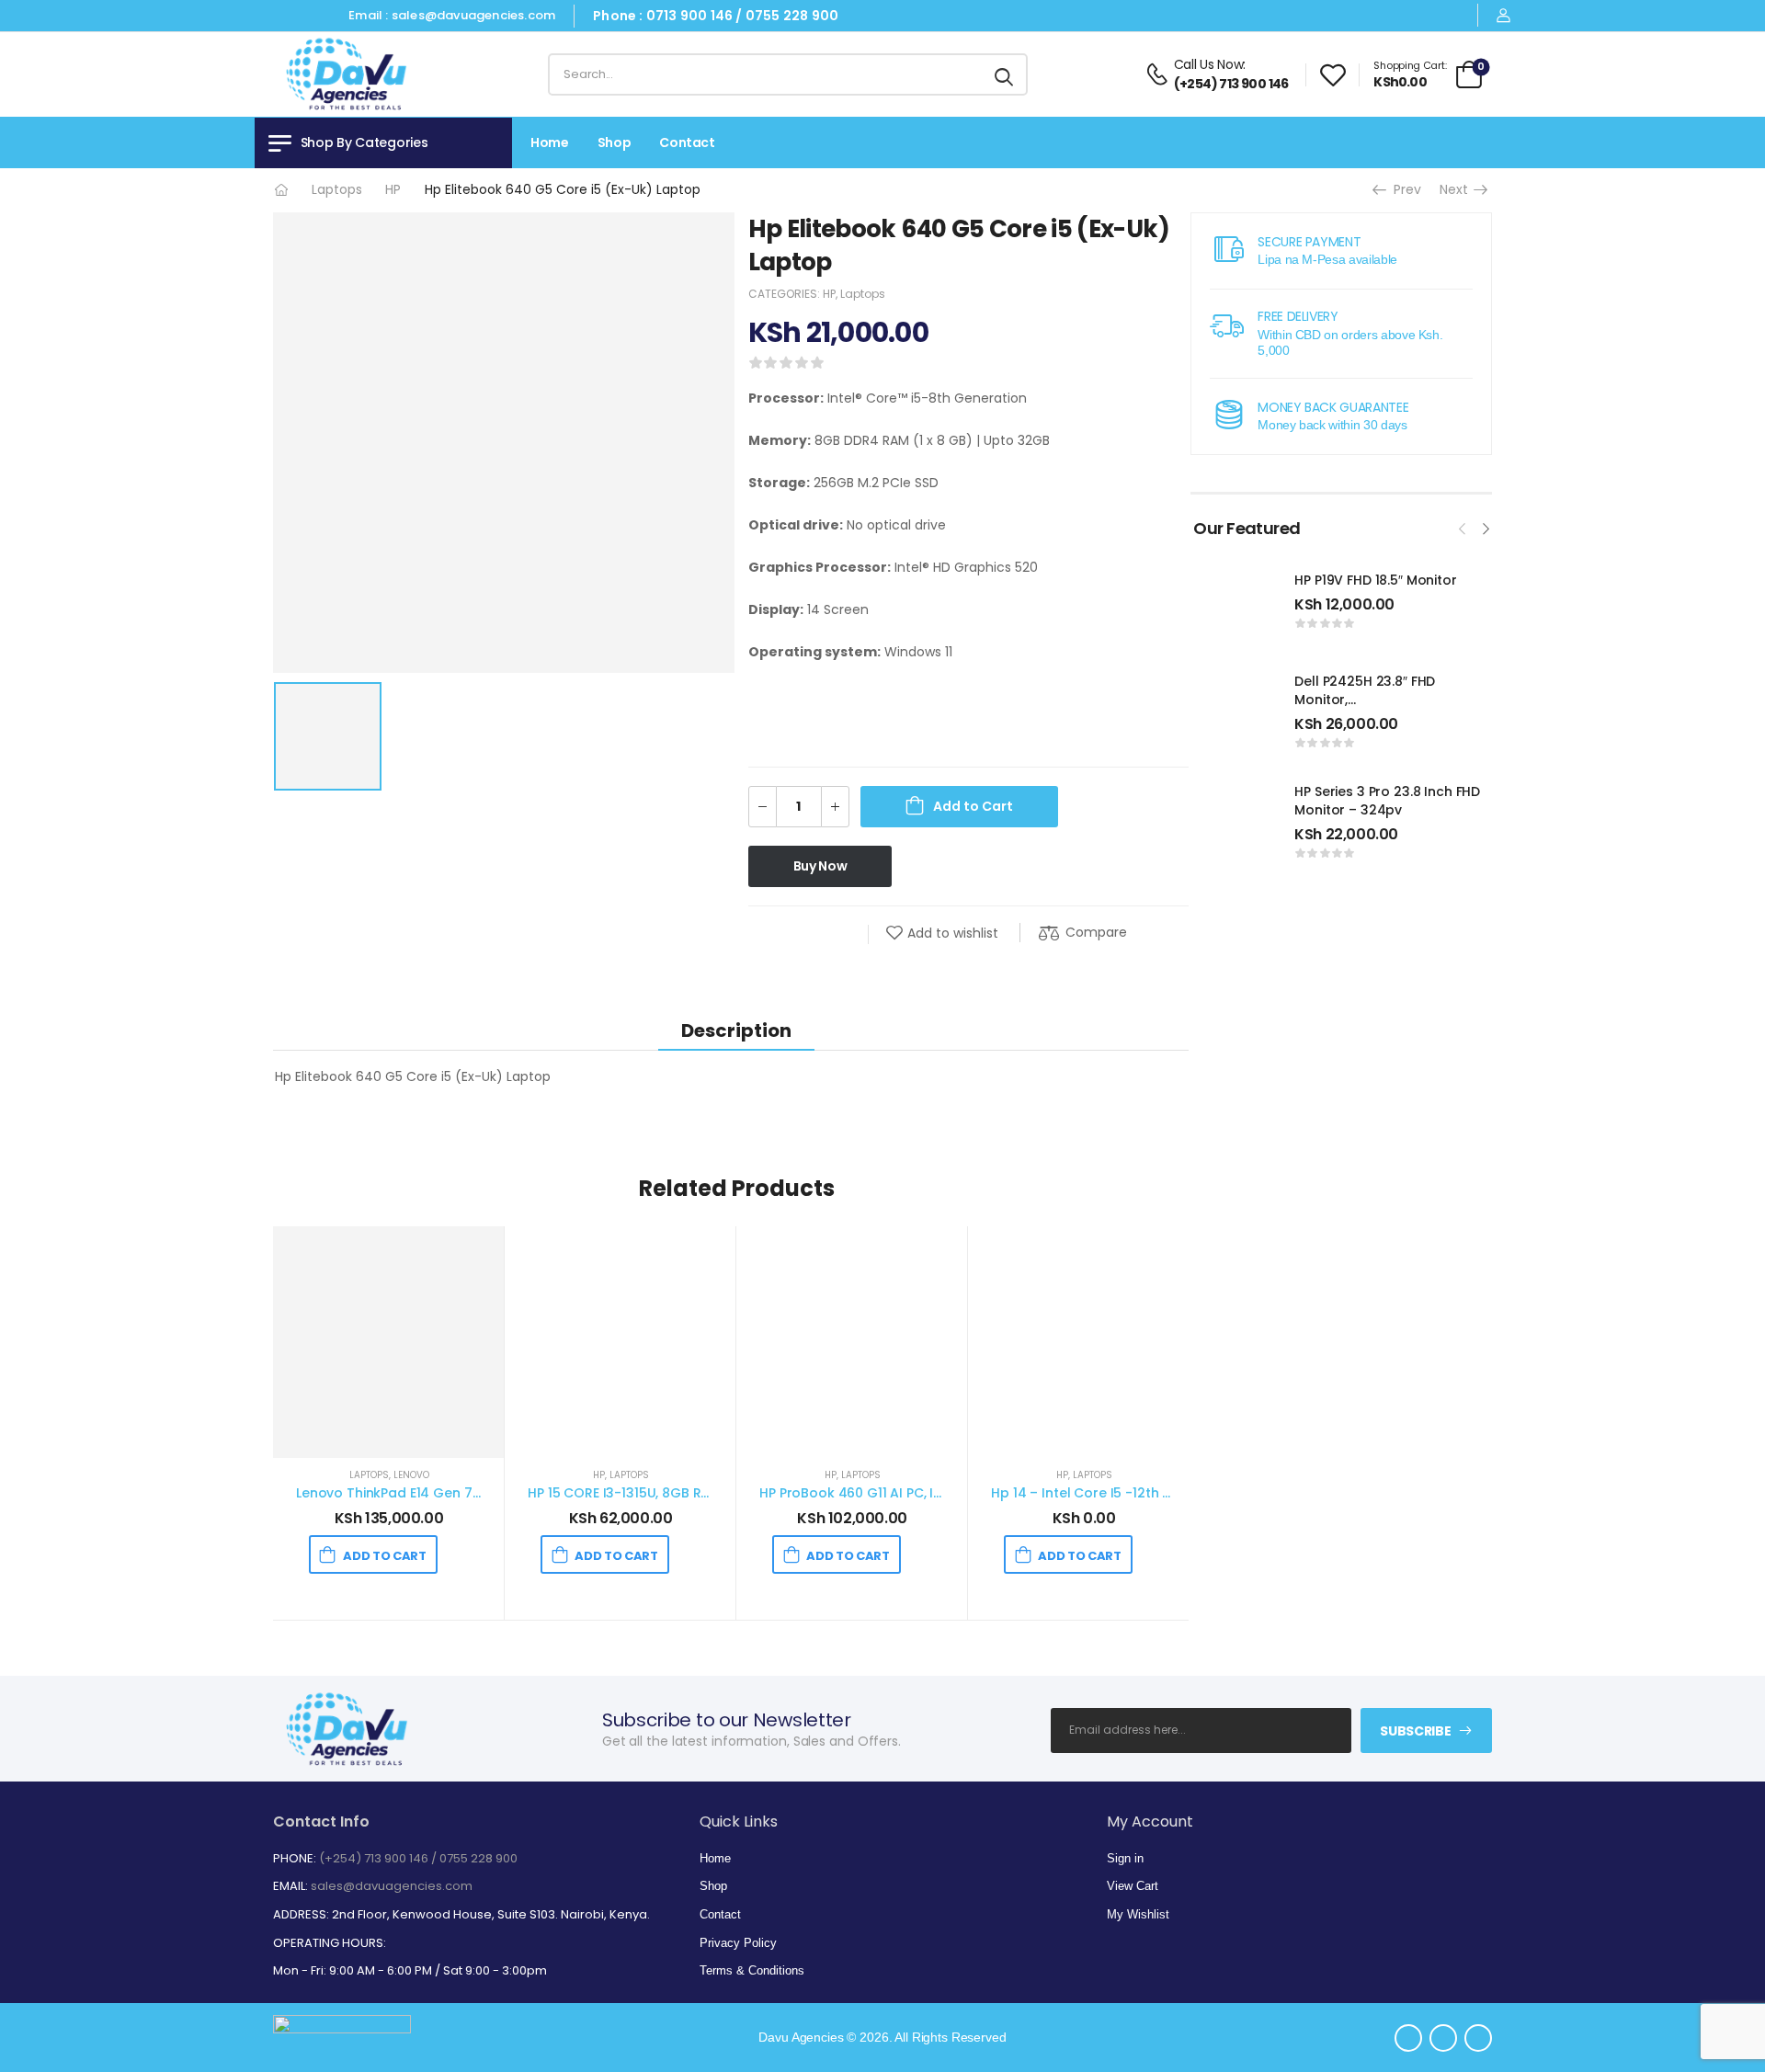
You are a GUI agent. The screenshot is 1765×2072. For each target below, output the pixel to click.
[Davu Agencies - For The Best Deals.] (343, 75)
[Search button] (1005, 74)
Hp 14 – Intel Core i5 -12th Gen (1090, 1493)
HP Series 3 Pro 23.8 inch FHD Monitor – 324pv (1387, 801)
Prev (1401, 189)
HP (393, 189)
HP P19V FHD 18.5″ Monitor (1376, 580)
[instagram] (325, 16)
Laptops (337, 189)
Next (1458, 189)
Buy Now (820, 866)
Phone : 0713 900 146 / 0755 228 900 (716, 16)
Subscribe (1415, 1731)
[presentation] (1463, 527)
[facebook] (293, 16)
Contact (687, 142)
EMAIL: (290, 1886)
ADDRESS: (301, 1914)
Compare (1096, 932)
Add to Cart (973, 806)
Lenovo (411, 1475)
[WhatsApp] (840, 934)
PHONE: (295, 1858)
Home (550, 142)
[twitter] (260, 16)
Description (736, 1030)
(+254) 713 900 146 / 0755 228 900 (418, 1858)
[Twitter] (803, 934)
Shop (615, 142)
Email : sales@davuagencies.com (452, 15)
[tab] (736, 1030)
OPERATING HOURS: (330, 1943)
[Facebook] (767, 934)
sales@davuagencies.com (392, 1886)
